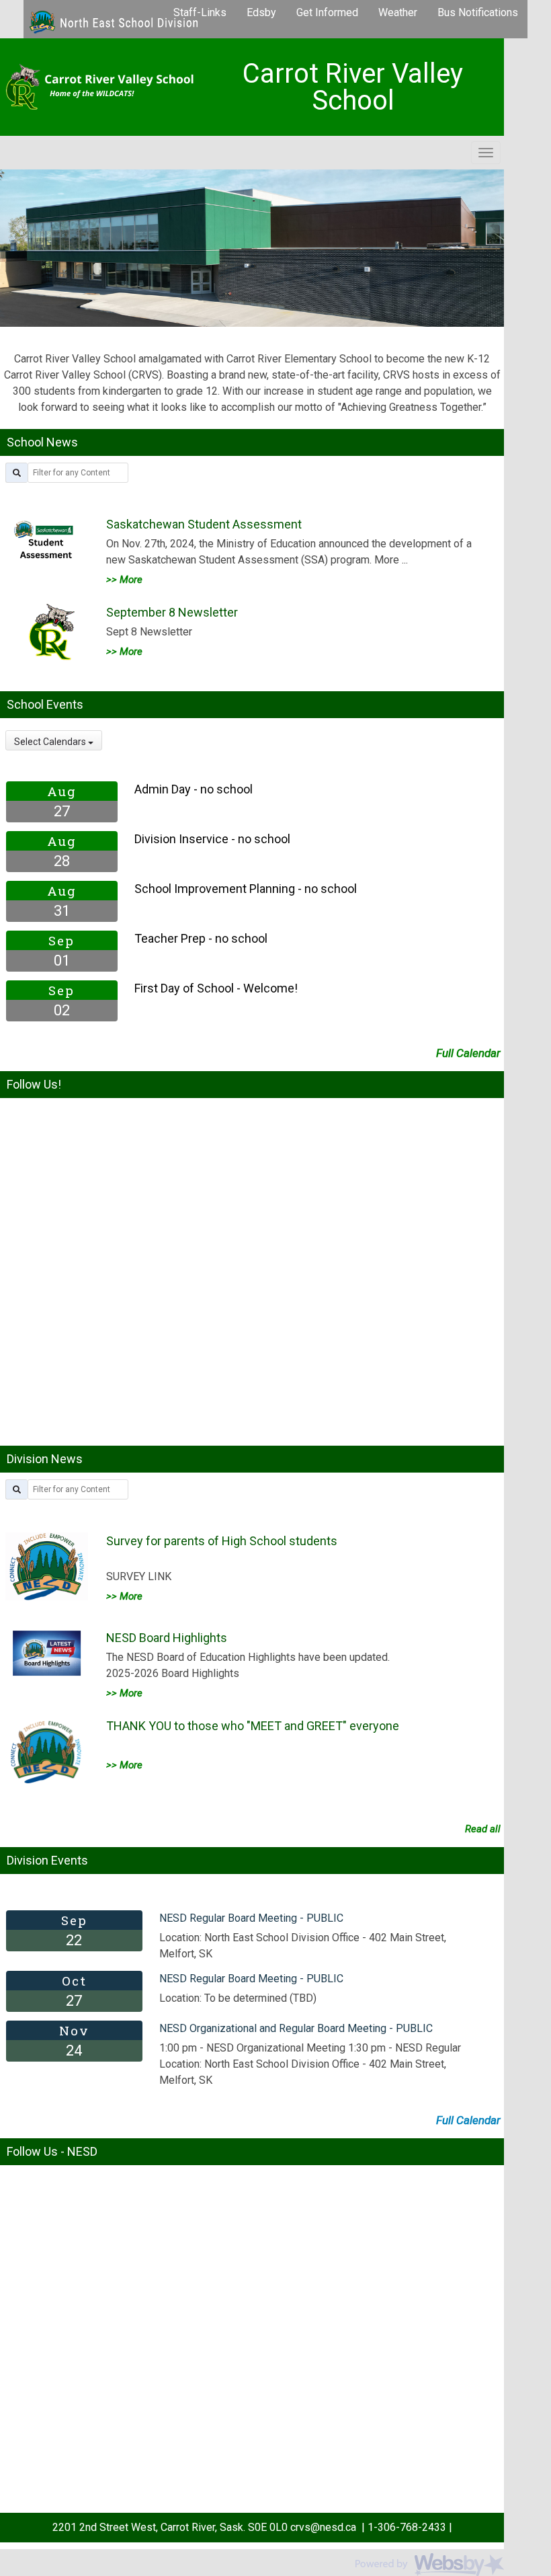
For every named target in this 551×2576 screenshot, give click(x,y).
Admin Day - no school (194, 789)
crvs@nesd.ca (322, 2527)
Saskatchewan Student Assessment (204, 524)
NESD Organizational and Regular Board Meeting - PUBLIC (296, 2028)
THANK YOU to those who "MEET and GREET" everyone (253, 1726)
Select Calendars (51, 742)
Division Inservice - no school (212, 839)
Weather (398, 12)
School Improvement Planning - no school (246, 889)
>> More (124, 580)
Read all (483, 1829)
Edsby (261, 12)
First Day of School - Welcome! (216, 988)
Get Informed (327, 12)
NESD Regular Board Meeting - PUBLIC (251, 1918)
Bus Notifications (478, 12)
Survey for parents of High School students (222, 1541)
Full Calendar (468, 1053)
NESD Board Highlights (167, 1638)
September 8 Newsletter (172, 612)
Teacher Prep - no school (201, 938)
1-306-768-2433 (407, 2527)
